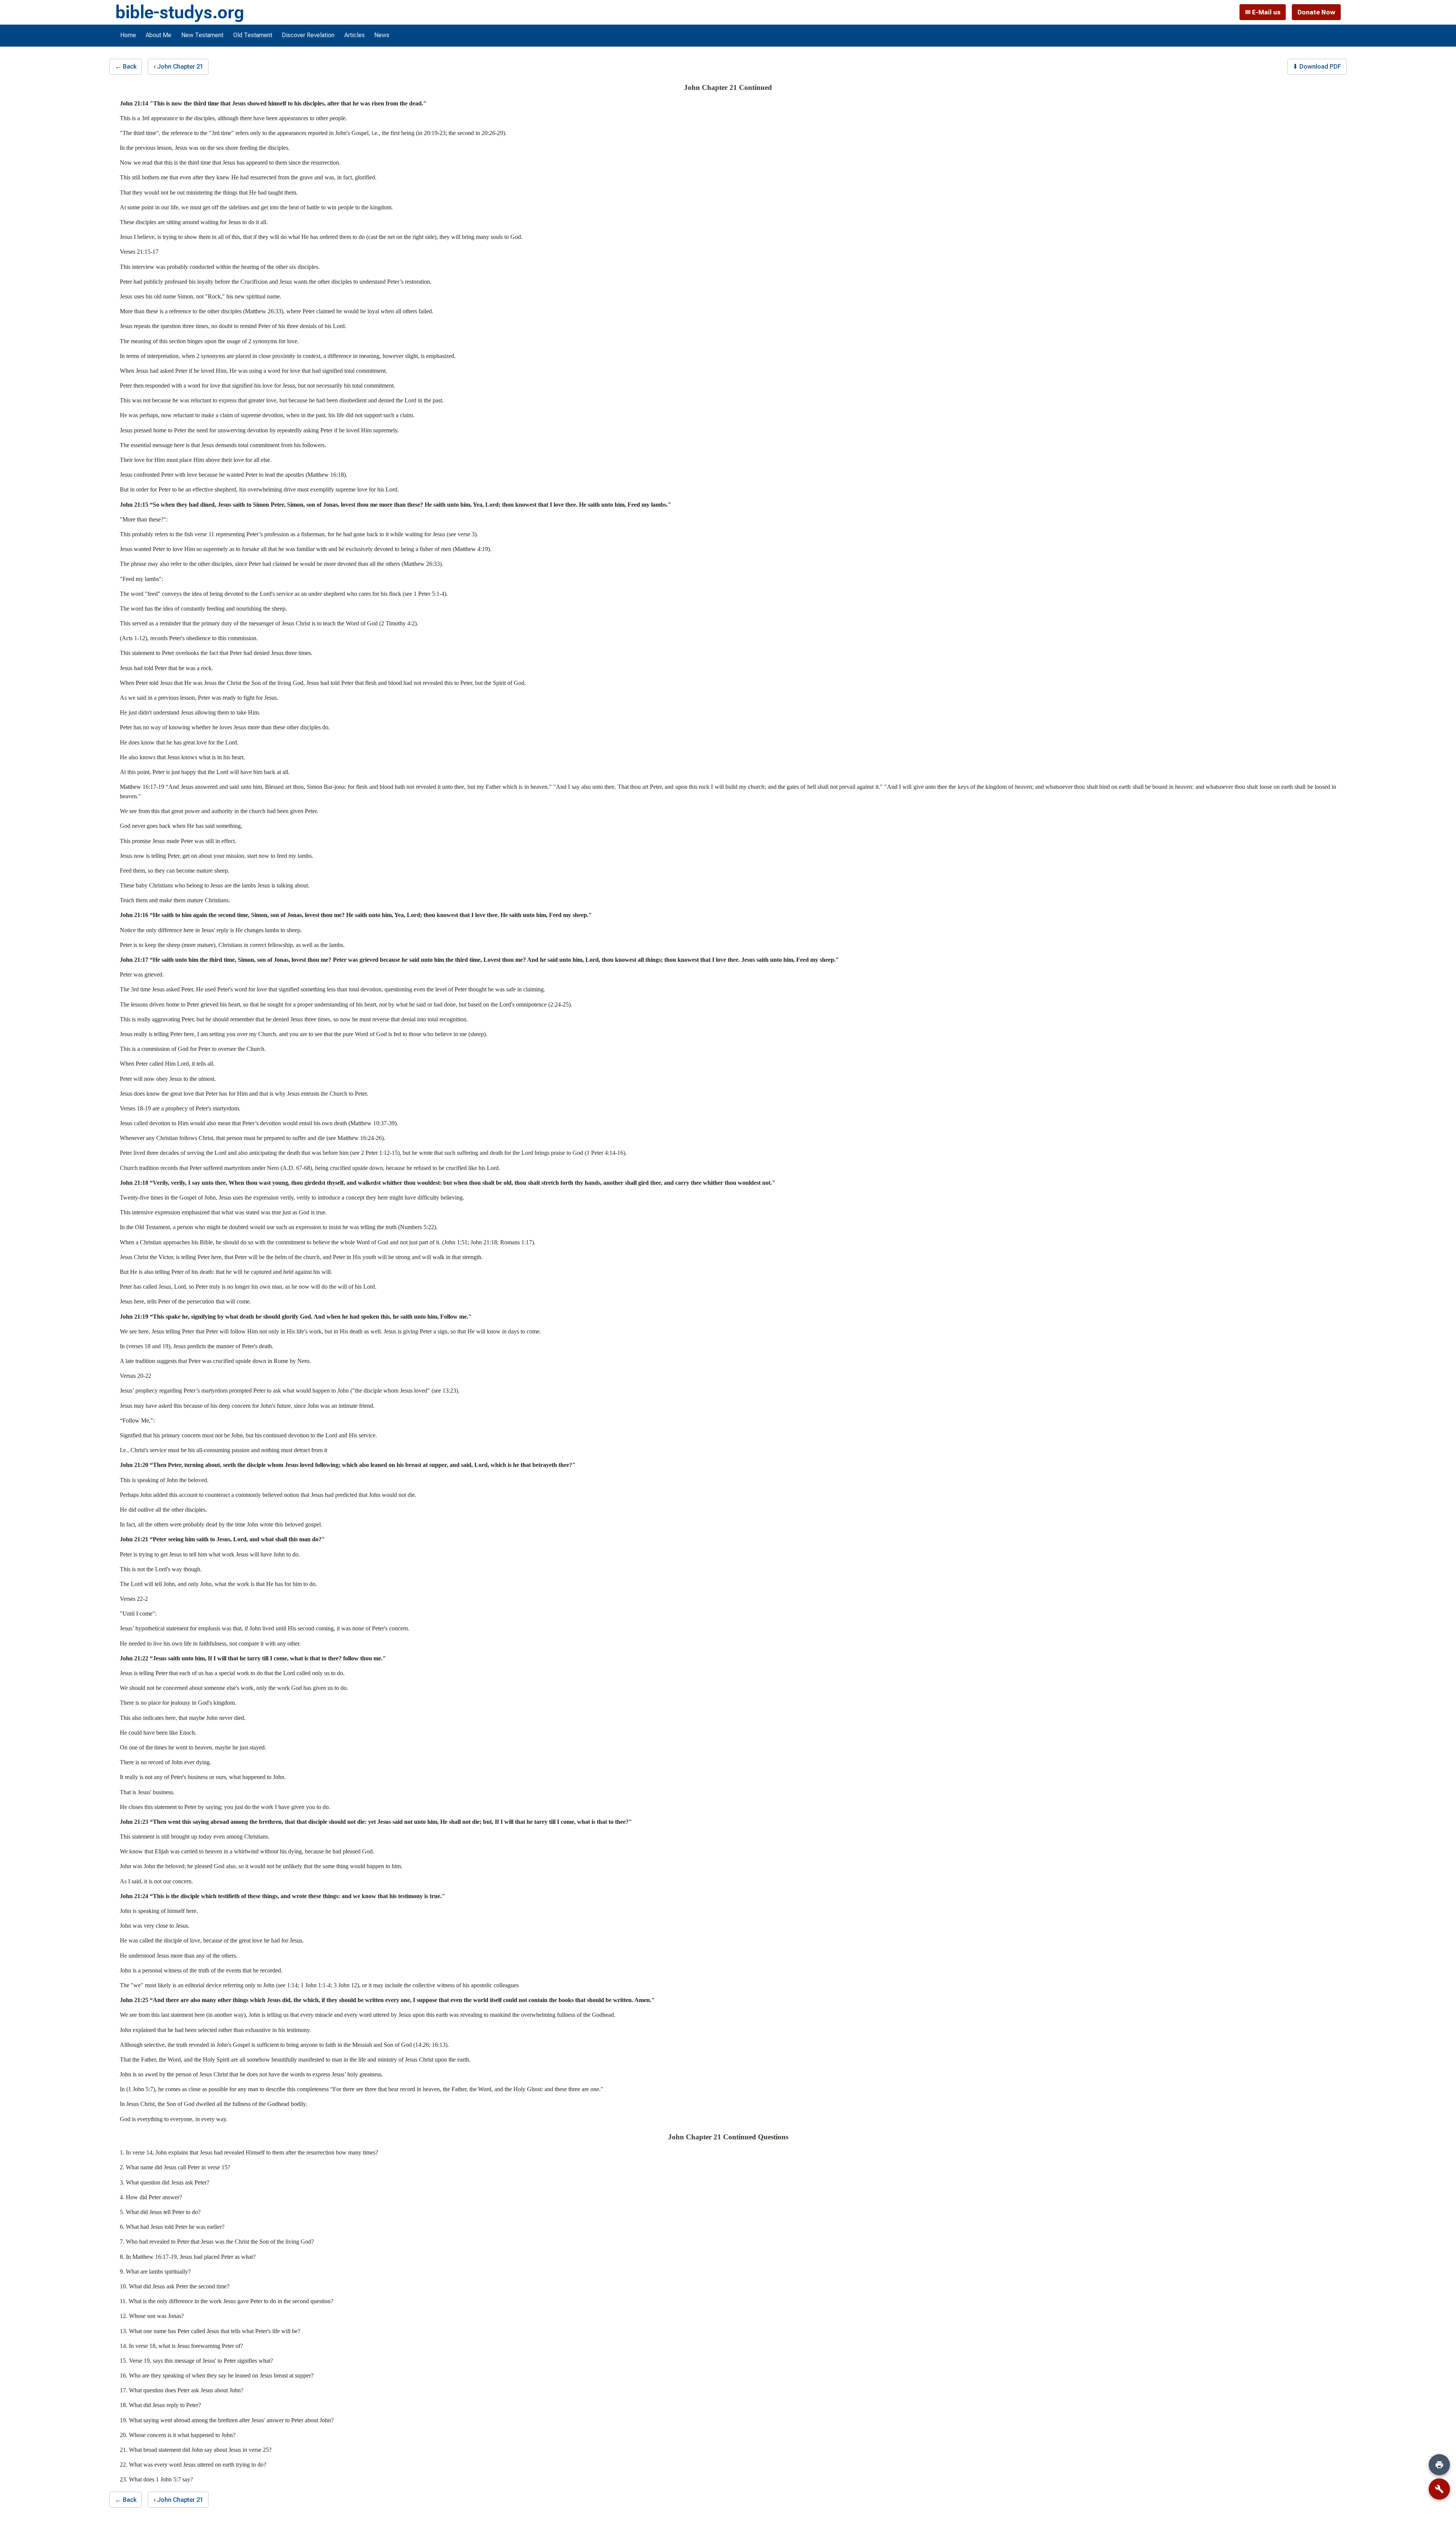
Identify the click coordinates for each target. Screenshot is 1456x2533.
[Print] (1439, 2465)
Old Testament (253, 35)
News (382, 35)
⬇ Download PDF (1317, 66)
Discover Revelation (308, 35)
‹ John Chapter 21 (178, 66)
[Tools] (1439, 2489)
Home (128, 35)
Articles (355, 35)
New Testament (202, 35)
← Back (126, 66)
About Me (158, 35)
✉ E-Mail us (1263, 12)
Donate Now (1316, 12)
